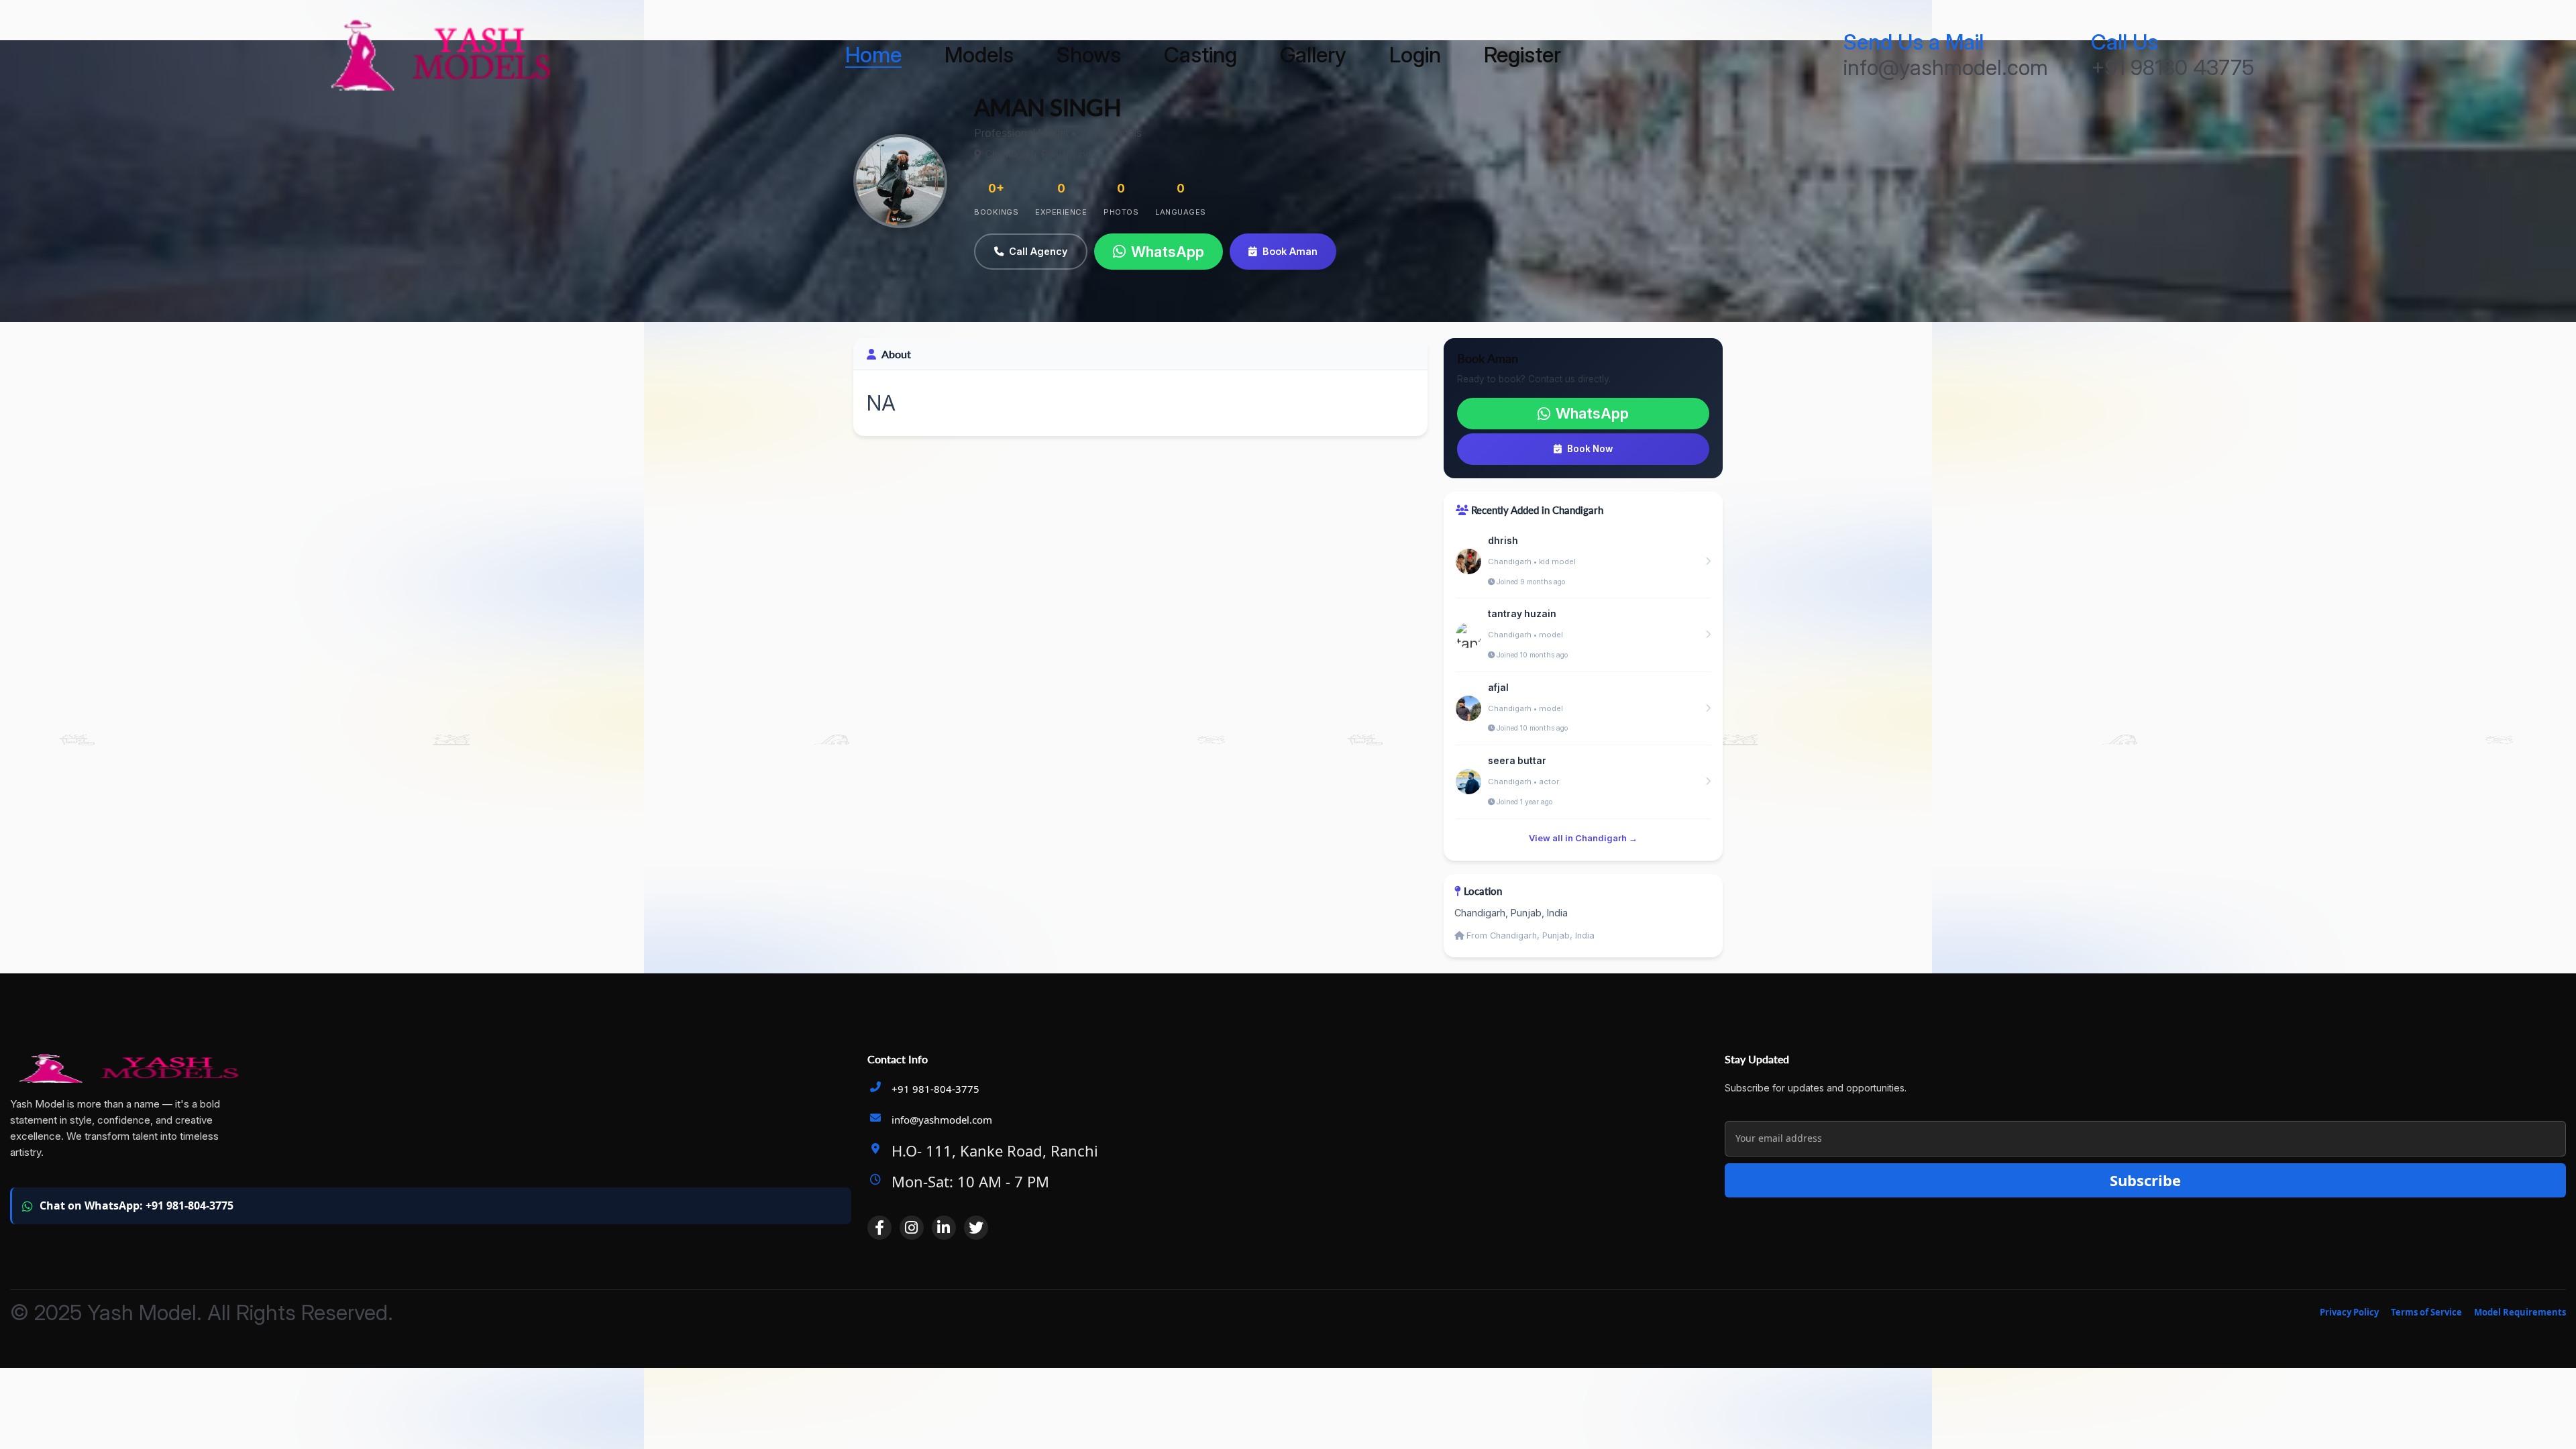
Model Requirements (2520, 1312)
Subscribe (2145, 1180)
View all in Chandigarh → (1583, 838)
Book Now (1590, 449)
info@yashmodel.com (942, 1120)
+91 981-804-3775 (935, 1089)
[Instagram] (912, 1228)
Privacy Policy (2349, 1312)
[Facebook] (879, 1228)
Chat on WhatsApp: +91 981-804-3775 (137, 1205)
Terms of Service (2426, 1312)
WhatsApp (1168, 252)
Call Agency (1038, 251)
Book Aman (1290, 251)
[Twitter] (976, 1228)
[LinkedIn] (944, 1228)
